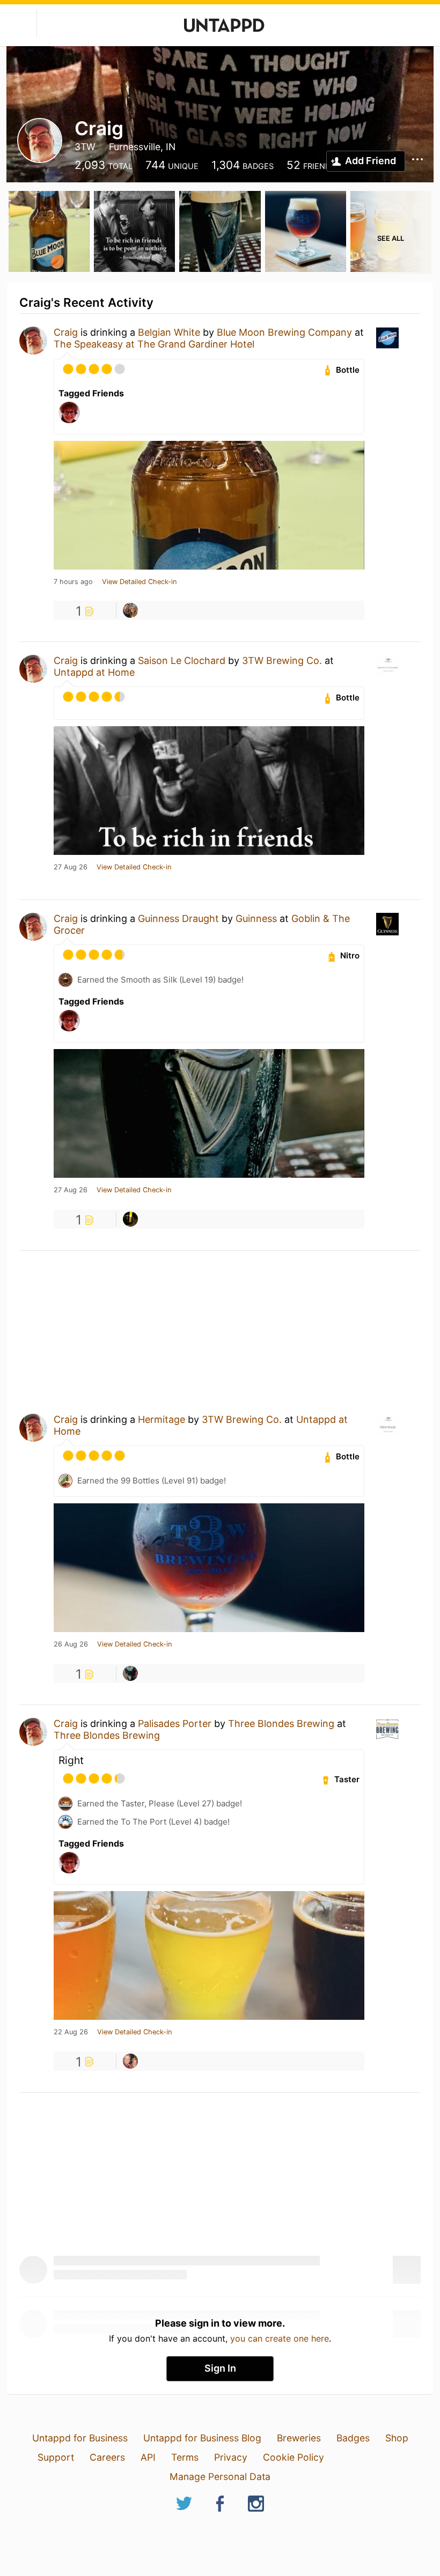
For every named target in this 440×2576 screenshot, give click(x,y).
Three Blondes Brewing (281, 1724)
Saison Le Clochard (182, 660)
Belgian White (169, 332)
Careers (107, 2457)
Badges (353, 2438)
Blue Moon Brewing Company (284, 332)
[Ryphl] (130, 1673)
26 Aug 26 (71, 1644)
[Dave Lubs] (130, 2061)
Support (56, 2457)
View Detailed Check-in (139, 582)
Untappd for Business (80, 2438)
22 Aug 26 (71, 2032)
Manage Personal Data (220, 2477)
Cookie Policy (294, 2457)
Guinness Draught (178, 918)
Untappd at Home (94, 672)
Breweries (299, 2438)
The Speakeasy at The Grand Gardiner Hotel (154, 344)
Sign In (220, 2368)
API (148, 2457)
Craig (66, 332)
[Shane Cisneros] (130, 610)
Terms (185, 2457)
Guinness (256, 918)
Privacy (231, 2457)
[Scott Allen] (130, 1219)
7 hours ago (73, 582)
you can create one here (280, 2338)
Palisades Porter (175, 1724)
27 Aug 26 (71, 867)
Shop (397, 2438)
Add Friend (371, 161)
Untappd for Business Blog (202, 2438)
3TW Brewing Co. (283, 660)
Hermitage (162, 1419)
